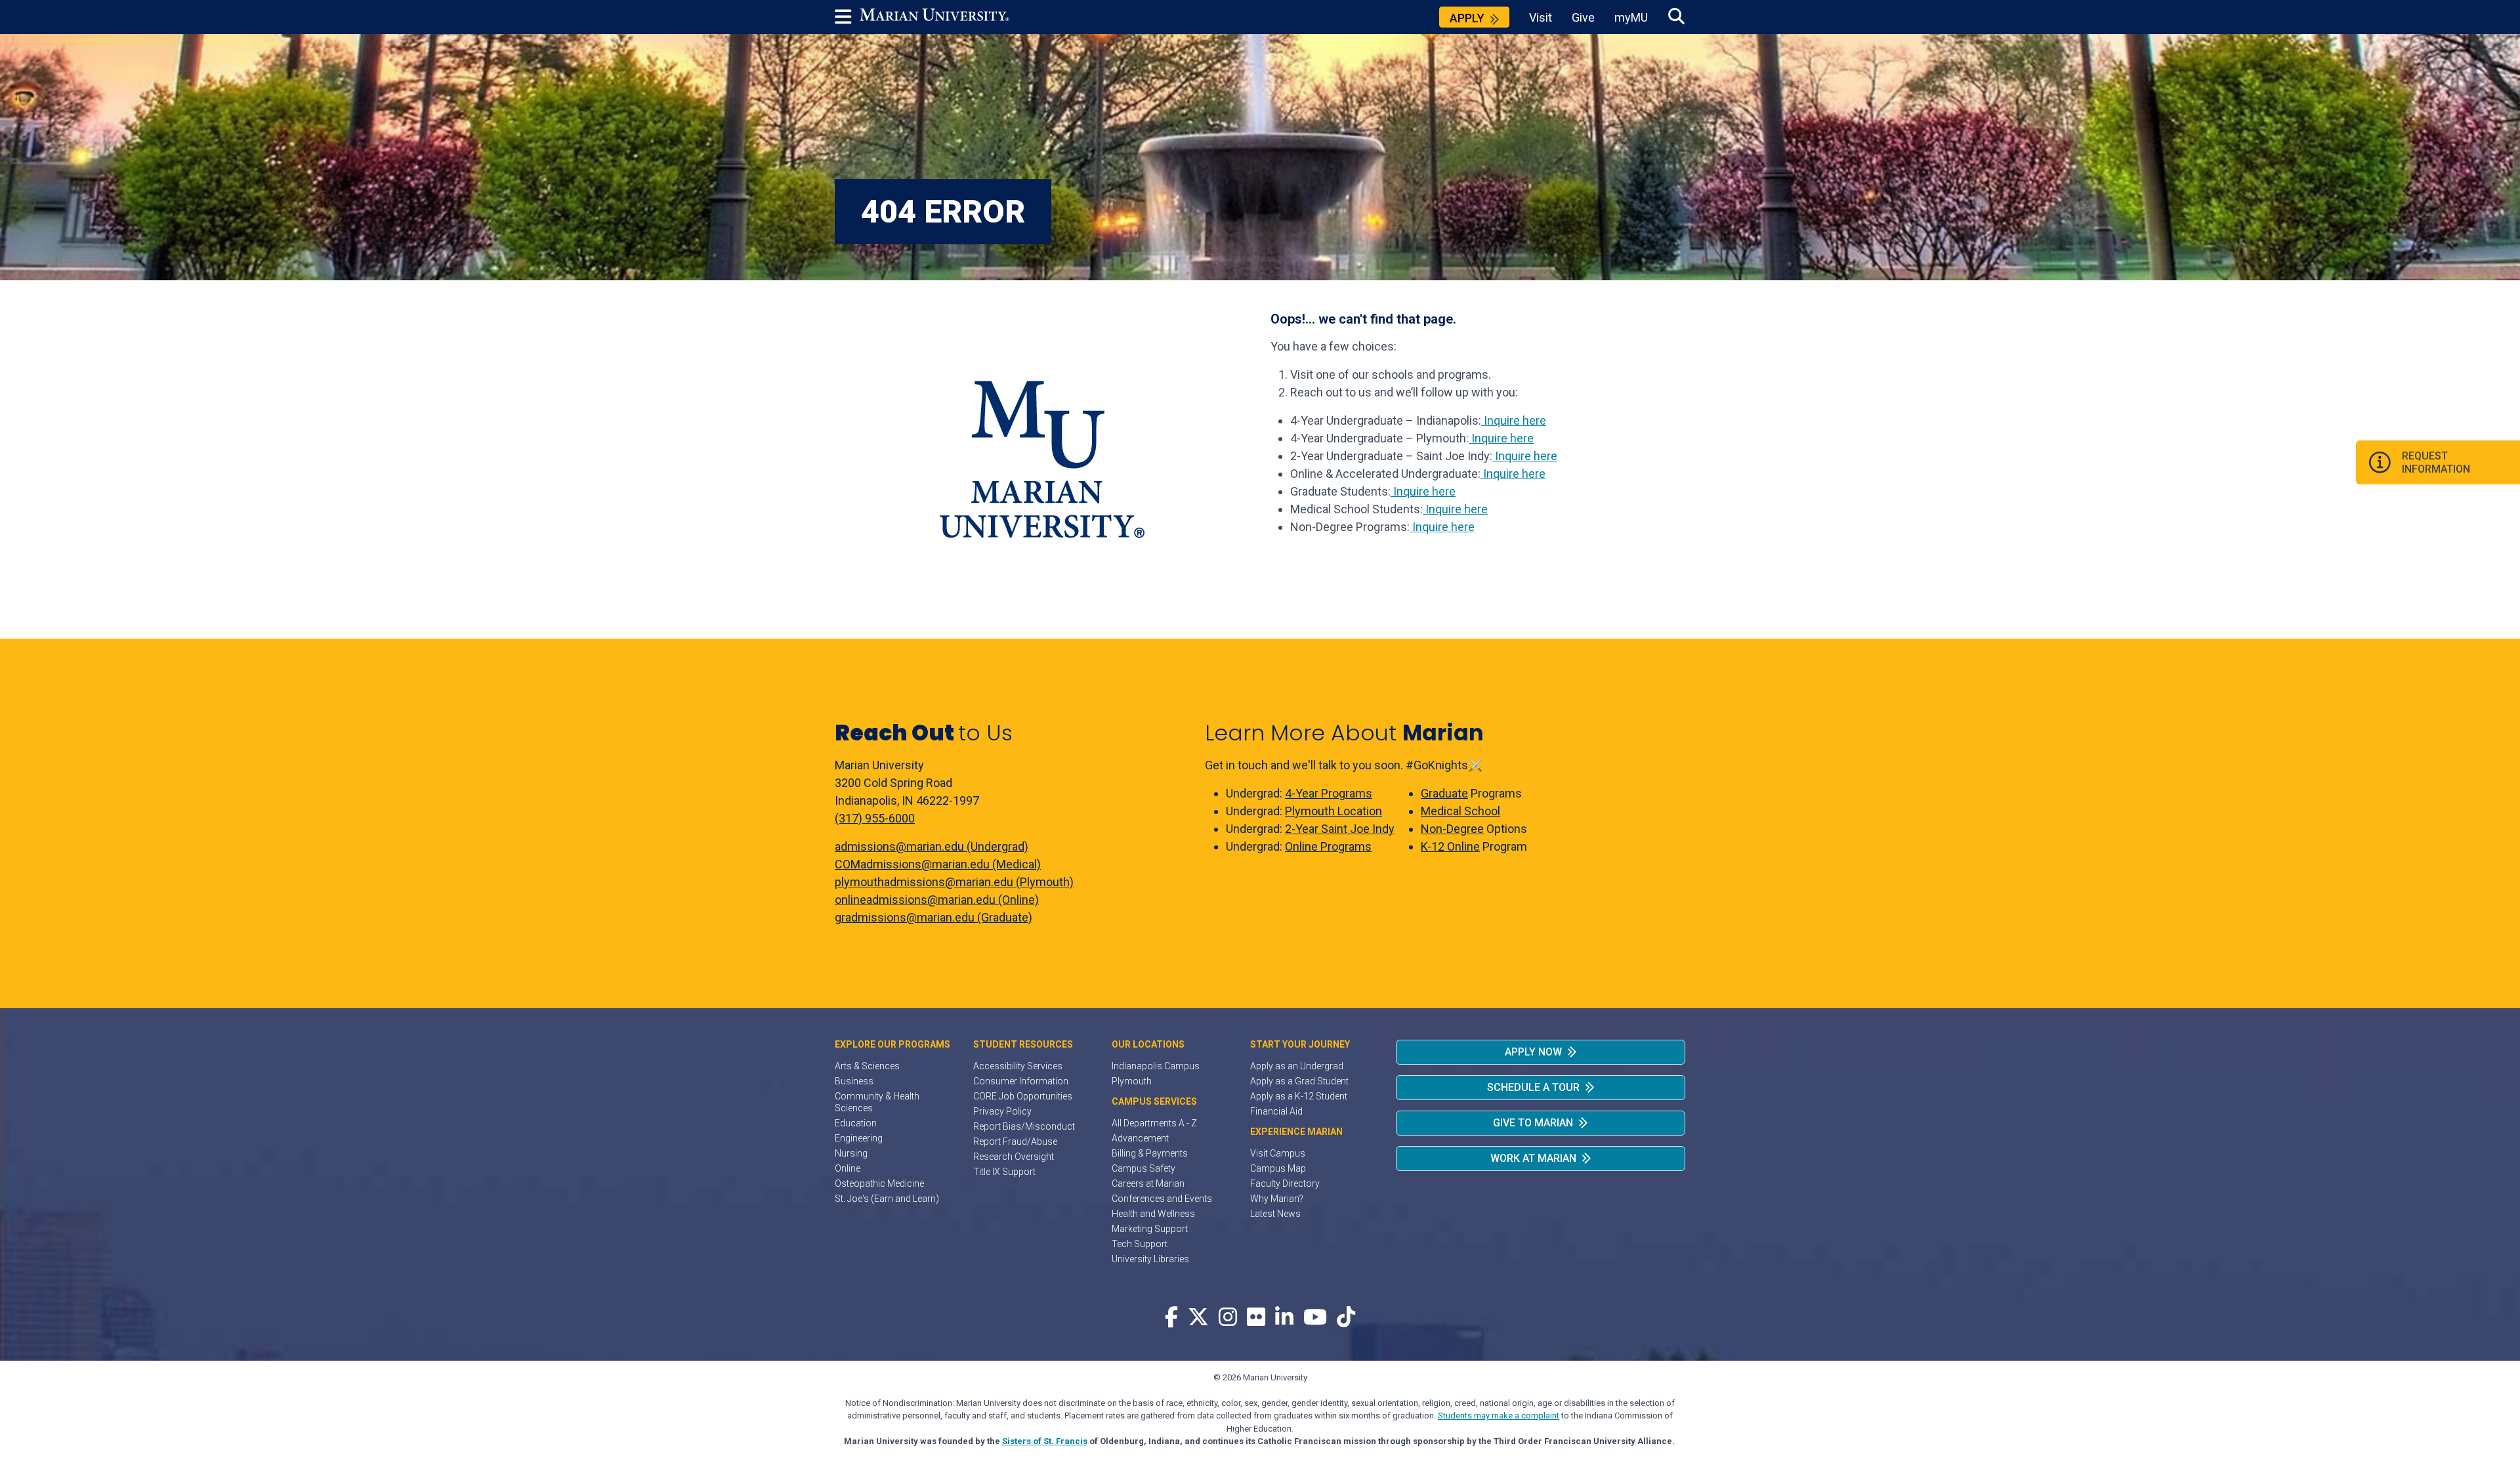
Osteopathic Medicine (879, 1183)
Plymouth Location (1333, 811)
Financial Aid (1276, 1111)
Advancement (1140, 1138)
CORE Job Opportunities (1023, 1096)
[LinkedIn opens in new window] (1284, 1318)
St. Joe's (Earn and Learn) (887, 1199)
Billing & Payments (1150, 1153)
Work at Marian (1533, 1158)
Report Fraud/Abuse (1015, 1141)
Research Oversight (1014, 1157)
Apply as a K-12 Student (1299, 1096)
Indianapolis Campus (1156, 1066)
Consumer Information (1021, 1081)
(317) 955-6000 (875, 818)
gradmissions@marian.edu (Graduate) (934, 917)
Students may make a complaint (1499, 1416)
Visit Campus (1278, 1153)
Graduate (1444, 793)
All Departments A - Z (1154, 1123)
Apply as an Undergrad (1297, 1066)
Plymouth (1132, 1081)
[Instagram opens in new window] (1228, 1318)
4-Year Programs (1329, 793)
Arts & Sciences (867, 1066)
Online (848, 1168)
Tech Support (1140, 1244)
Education (856, 1123)
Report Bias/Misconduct (1024, 1126)
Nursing (851, 1153)
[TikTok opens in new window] (1346, 1318)
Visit (1541, 17)
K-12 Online (1450, 846)
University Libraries (1150, 1259)
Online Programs (1328, 846)
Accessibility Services (1018, 1066)
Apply (1467, 18)
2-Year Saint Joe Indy (1340, 829)
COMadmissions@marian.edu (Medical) (938, 864)
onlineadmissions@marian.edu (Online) (937, 900)
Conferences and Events (1162, 1199)
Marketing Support (1150, 1229)
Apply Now (1533, 1052)
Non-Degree (1452, 829)
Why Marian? (1277, 1199)
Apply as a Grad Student (1299, 1081)
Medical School (1460, 811)
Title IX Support (1004, 1172)
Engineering (859, 1138)
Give (1583, 17)
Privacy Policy (1002, 1111)
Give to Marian (1533, 1123)
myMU (1631, 17)
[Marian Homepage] (934, 17)
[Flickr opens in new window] (1256, 1318)
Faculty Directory (1285, 1183)
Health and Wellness (1153, 1214)
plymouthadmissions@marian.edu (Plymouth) (954, 882)
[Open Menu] (847, 17)
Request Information (2436, 462)
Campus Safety (1144, 1168)
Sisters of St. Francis (1045, 1441)
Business (854, 1081)
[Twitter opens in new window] (1198, 1318)
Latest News (1275, 1214)
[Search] (1676, 17)
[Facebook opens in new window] (1171, 1318)
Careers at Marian (1148, 1183)
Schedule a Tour (1533, 1087)
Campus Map (1278, 1168)
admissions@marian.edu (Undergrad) (932, 846)
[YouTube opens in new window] (1315, 1318)
